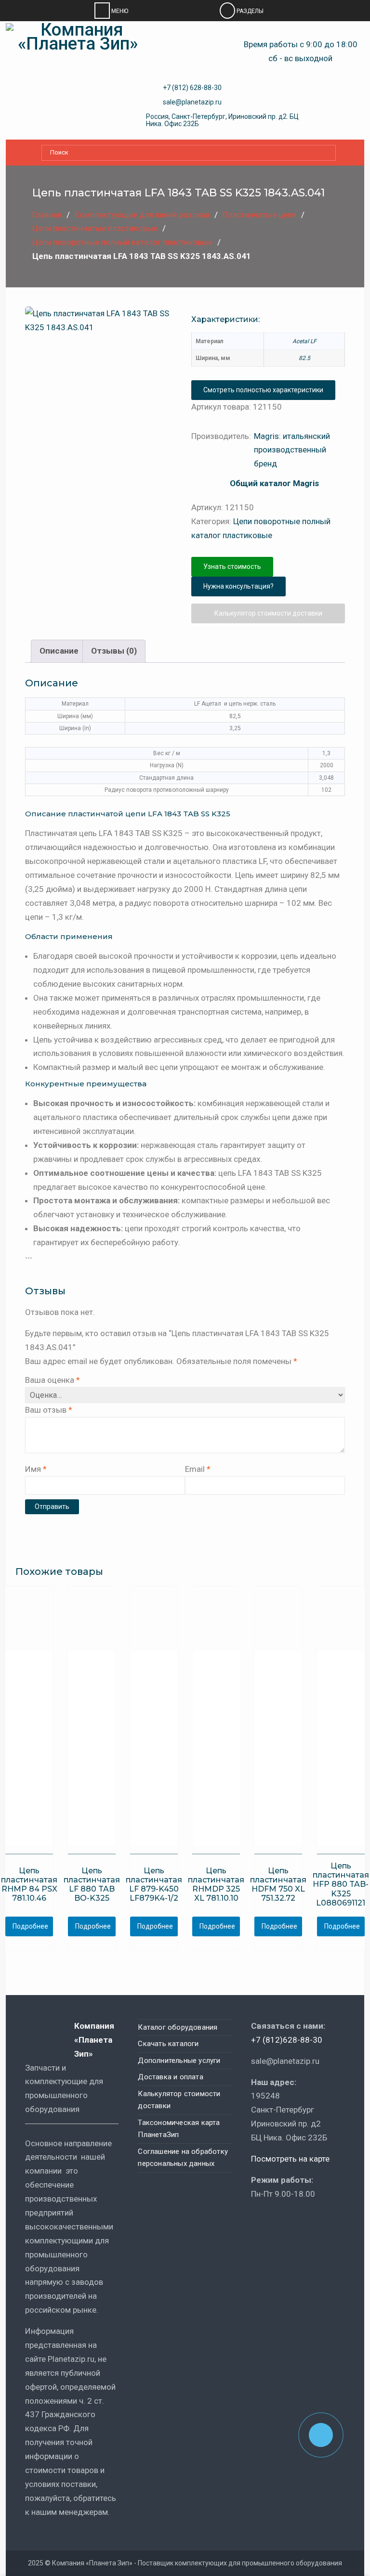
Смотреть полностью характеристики (263, 390)
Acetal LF (304, 341)
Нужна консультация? (238, 586)
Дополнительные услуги (179, 2061)
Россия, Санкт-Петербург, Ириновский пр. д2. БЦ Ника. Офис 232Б (222, 120)
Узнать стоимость (232, 567)
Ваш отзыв (49, 1410)
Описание (59, 651)
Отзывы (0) (114, 651)
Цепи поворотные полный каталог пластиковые (122, 242)
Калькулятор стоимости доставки (268, 613)
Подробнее (30, 1926)
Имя (36, 1469)
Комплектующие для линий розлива (142, 215)
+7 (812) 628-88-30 (192, 88)
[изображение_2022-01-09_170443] (102, 373)
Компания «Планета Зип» (94, 2040)
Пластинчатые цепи (259, 215)
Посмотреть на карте (290, 2159)
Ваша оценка (53, 1380)
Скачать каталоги (168, 2044)
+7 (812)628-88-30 (287, 2040)
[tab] (59, 651)
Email (198, 1469)
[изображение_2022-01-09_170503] (127, 475)
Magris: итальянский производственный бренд (292, 450)
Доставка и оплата (170, 2077)
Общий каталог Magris (274, 483)
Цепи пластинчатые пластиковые (95, 228)
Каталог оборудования (178, 2027)
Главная (47, 215)
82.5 (304, 358)
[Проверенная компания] (277, 2222)
